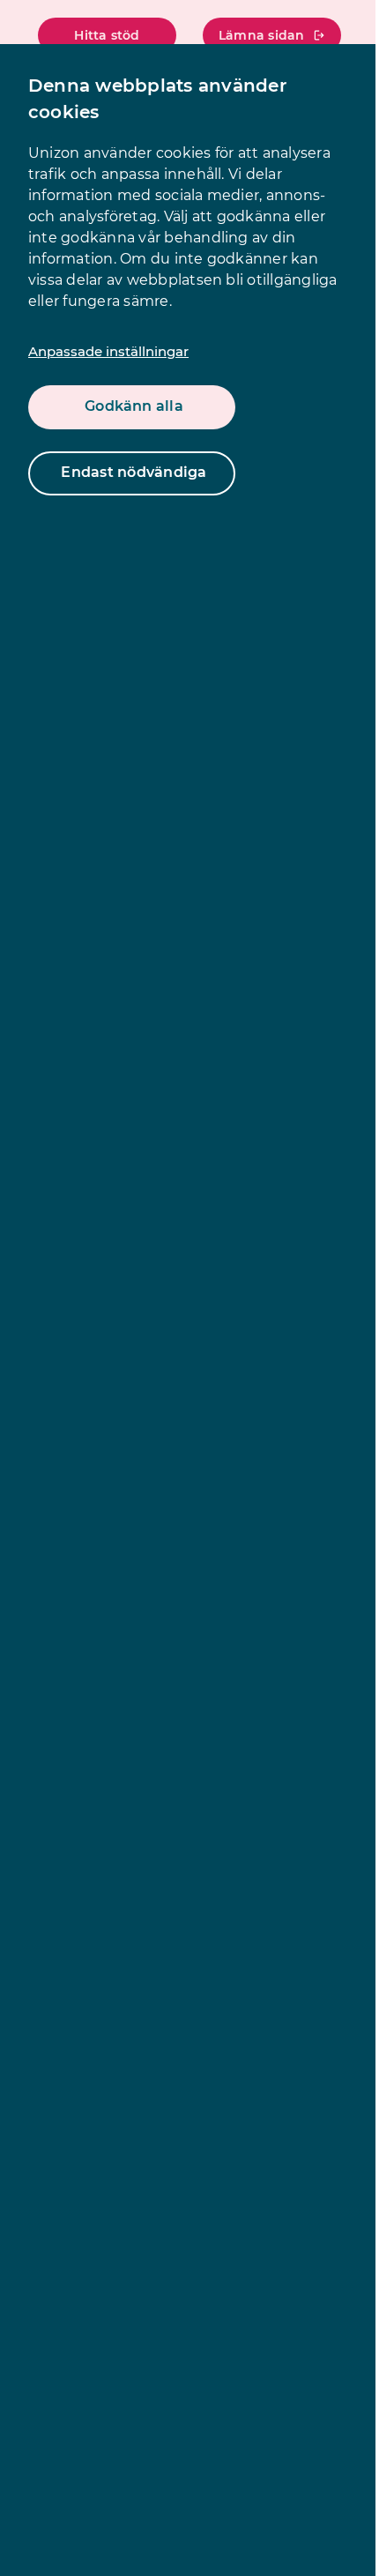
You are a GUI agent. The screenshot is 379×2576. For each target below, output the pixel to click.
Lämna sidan (262, 35)
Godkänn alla (134, 406)
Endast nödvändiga (134, 472)
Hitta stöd (107, 35)
